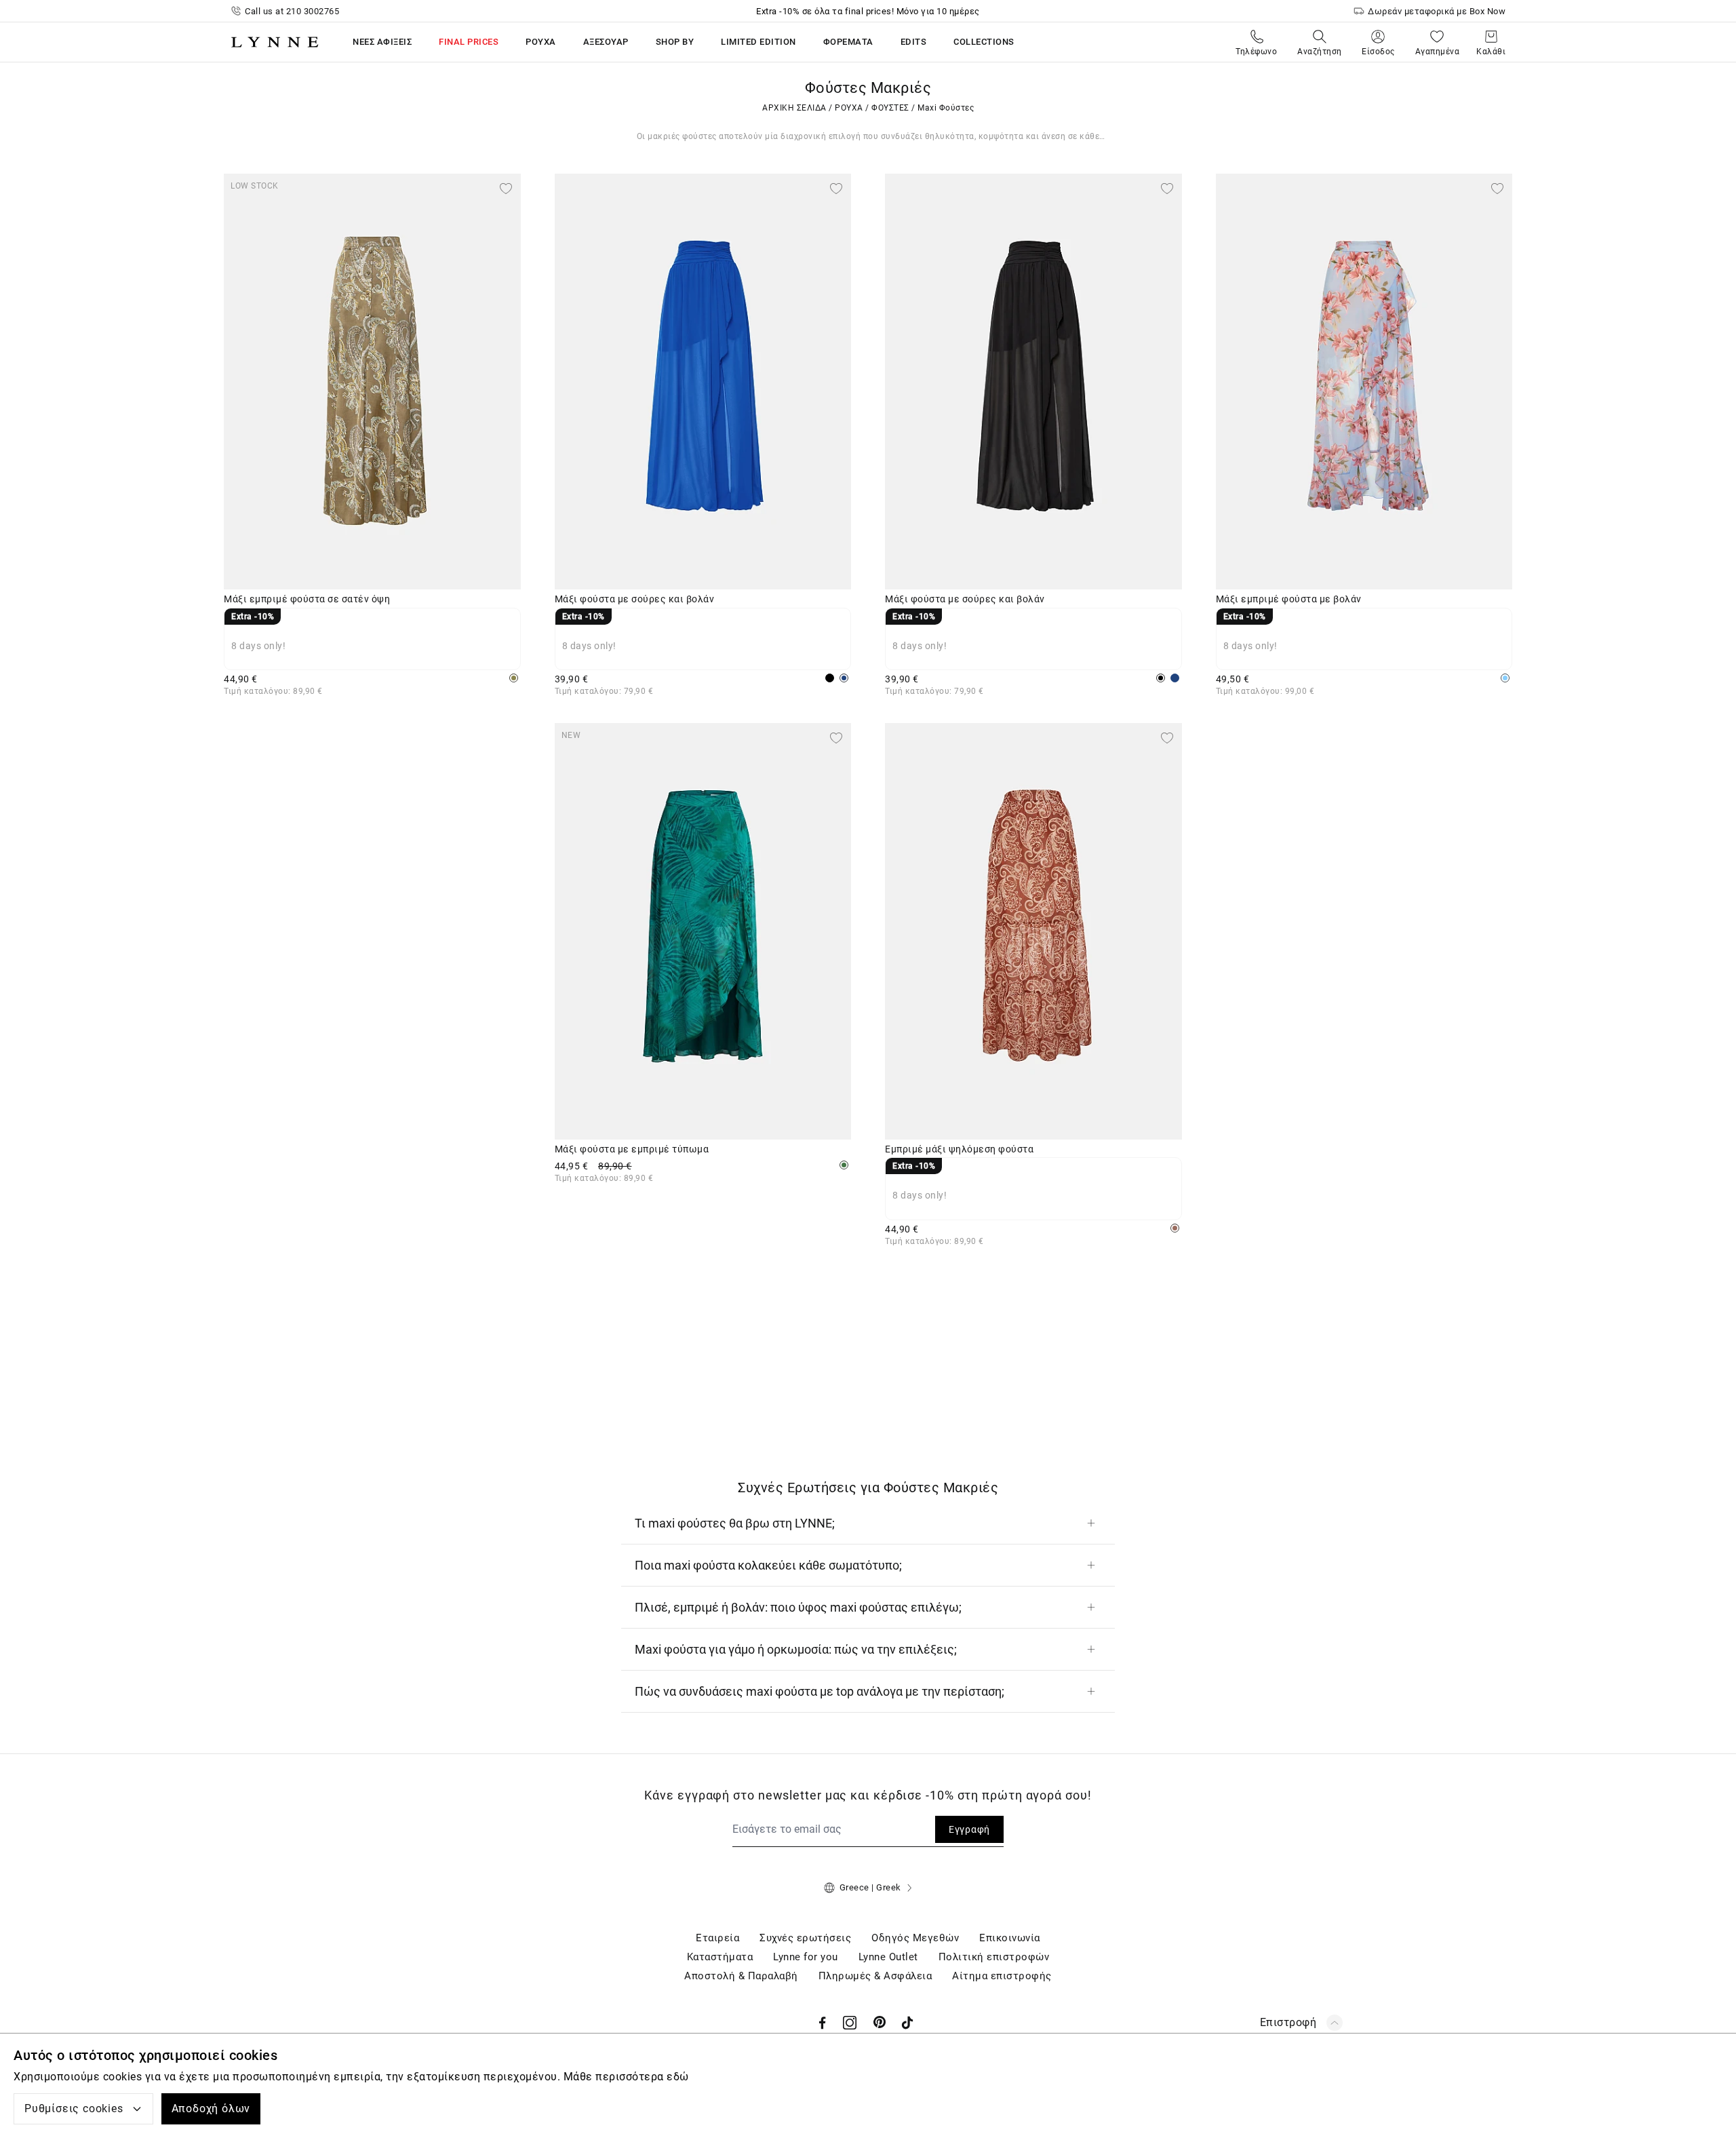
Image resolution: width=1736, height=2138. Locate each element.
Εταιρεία (717, 1938)
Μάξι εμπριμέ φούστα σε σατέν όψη (307, 599)
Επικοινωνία (1010, 1938)
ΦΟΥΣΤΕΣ (890, 108)
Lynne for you (806, 1957)
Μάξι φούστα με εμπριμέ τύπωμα (632, 1149)
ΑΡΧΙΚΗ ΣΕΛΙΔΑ (794, 108)
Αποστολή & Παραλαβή (741, 1976)
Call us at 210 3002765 (292, 11)
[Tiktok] (907, 2023)
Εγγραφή (969, 1829)
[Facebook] (823, 2023)
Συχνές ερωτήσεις (805, 1938)
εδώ (678, 2077)
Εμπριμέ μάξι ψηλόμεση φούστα (959, 1149)
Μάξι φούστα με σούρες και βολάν (635, 599)
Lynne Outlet (888, 1957)
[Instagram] (850, 2023)
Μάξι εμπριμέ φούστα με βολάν (1289, 599)
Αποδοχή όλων (211, 2108)
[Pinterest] (880, 2023)
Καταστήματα (720, 1957)
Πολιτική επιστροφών (994, 1957)
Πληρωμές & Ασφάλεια (875, 1976)
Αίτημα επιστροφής (1002, 1976)
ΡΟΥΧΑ (849, 108)
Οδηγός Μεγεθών (915, 1938)
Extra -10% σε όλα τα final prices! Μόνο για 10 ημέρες (868, 11)
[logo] (275, 42)
